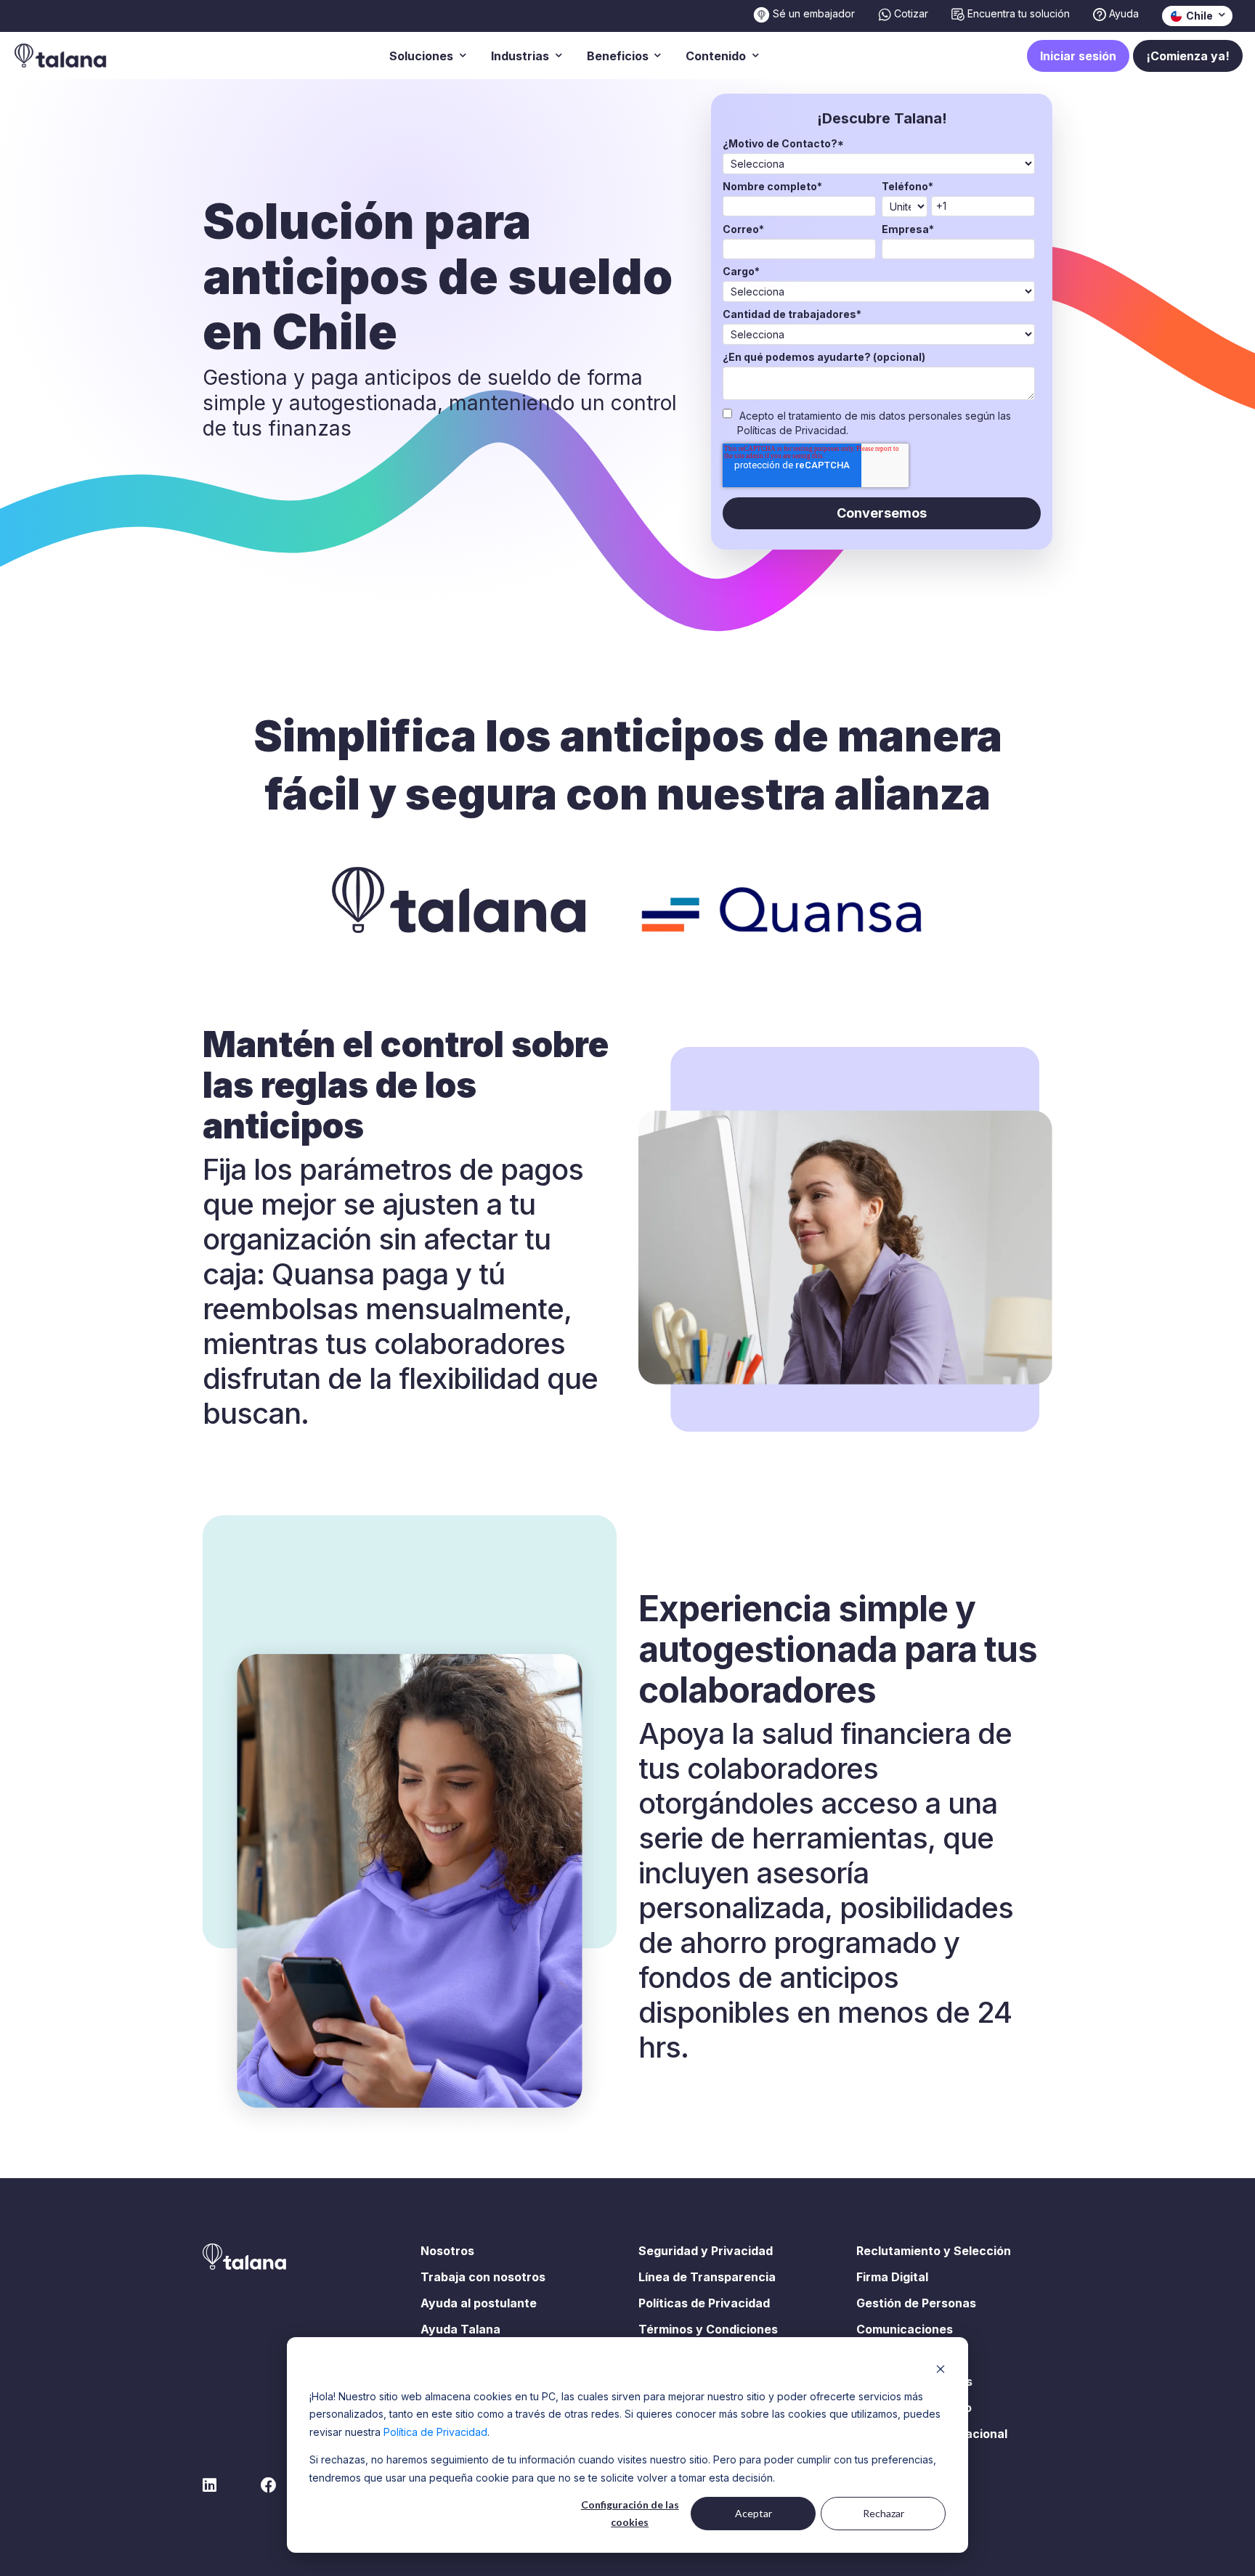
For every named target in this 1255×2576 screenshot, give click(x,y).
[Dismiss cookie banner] (941, 2369)
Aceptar (754, 2513)
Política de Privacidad (435, 2432)
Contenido (717, 56)
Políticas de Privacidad (704, 2303)
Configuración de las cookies (630, 2514)
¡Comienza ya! (1188, 56)
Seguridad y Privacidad (706, 2251)
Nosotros (447, 2251)
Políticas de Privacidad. (793, 430)
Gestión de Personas (916, 2303)
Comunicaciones (905, 2329)
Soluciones (423, 56)
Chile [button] (1198, 16)
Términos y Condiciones (708, 2329)
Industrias (521, 56)
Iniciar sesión (1078, 56)
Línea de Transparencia (707, 2277)
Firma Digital (892, 2277)
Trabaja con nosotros (483, 2277)
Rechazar (884, 2513)
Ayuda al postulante (479, 2303)
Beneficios (619, 56)
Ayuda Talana (460, 2329)
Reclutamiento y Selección (934, 2251)
